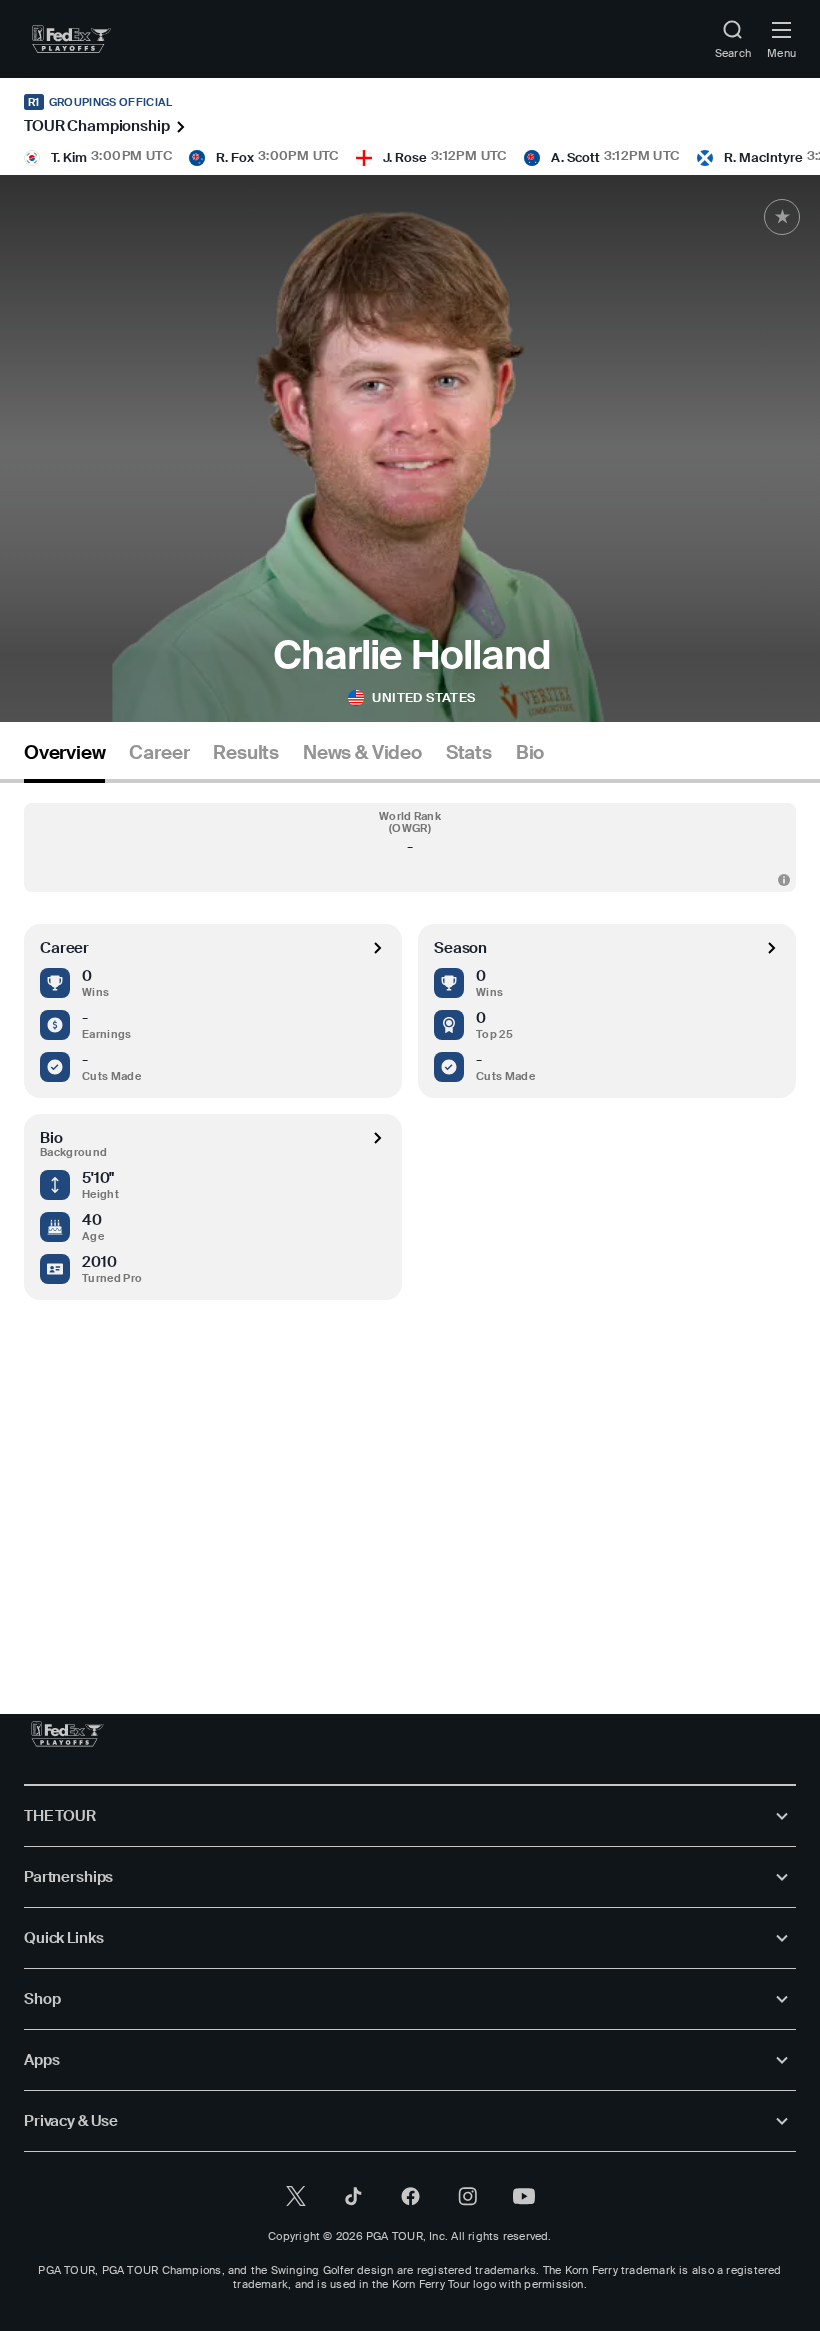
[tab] (64, 760)
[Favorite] (782, 217)
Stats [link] (469, 753)
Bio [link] (530, 753)
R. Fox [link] (235, 157)
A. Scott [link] (575, 157)
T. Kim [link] (69, 157)
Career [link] (159, 753)
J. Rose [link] (405, 157)
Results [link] (246, 753)
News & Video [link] (362, 753)
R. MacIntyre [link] (763, 157)
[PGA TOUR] (67, 1734)
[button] (410, 847)
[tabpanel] (410, 1207)
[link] (71, 39)
